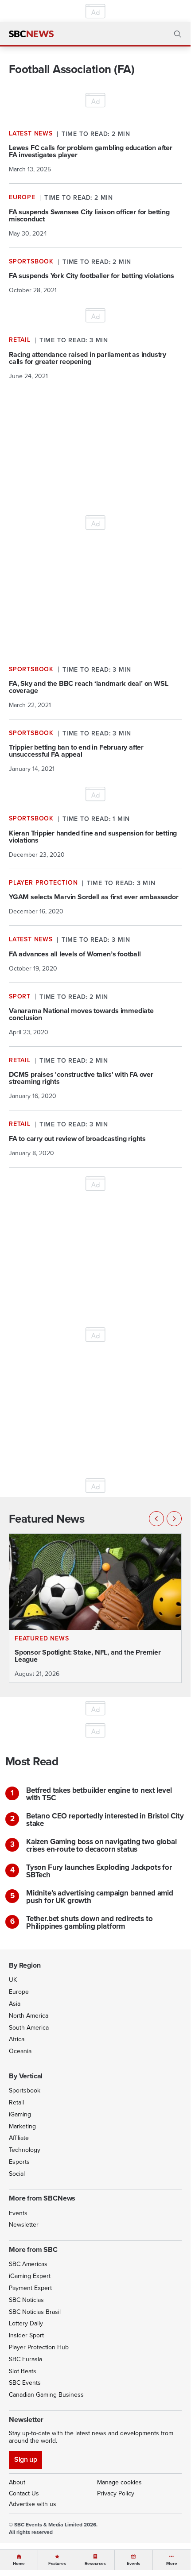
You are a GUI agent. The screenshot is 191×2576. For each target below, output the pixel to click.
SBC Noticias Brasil (35, 2312)
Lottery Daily (26, 2323)
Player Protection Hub (39, 2347)
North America (29, 2016)
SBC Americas (28, 2264)
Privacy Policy (116, 2493)
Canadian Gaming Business (46, 2395)
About (17, 2482)
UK (13, 1980)
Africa (17, 2039)
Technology (25, 2150)
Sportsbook (25, 2091)
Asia (15, 2004)
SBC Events (25, 2383)
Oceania (20, 2051)
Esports (19, 2162)
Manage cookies (119, 2482)
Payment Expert (30, 2288)
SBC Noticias (26, 2300)
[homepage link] (31, 34)
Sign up (25, 2459)
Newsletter (24, 2225)
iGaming (20, 2114)
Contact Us (24, 2493)
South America (29, 2028)
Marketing (22, 2126)
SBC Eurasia (25, 2359)
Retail (16, 2102)
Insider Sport (26, 2335)
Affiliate (19, 2138)
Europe (19, 1992)
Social (17, 2174)
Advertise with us (33, 2504)
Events (18, 2213)
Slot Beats (23, 2371)
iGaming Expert (30, 2276)
